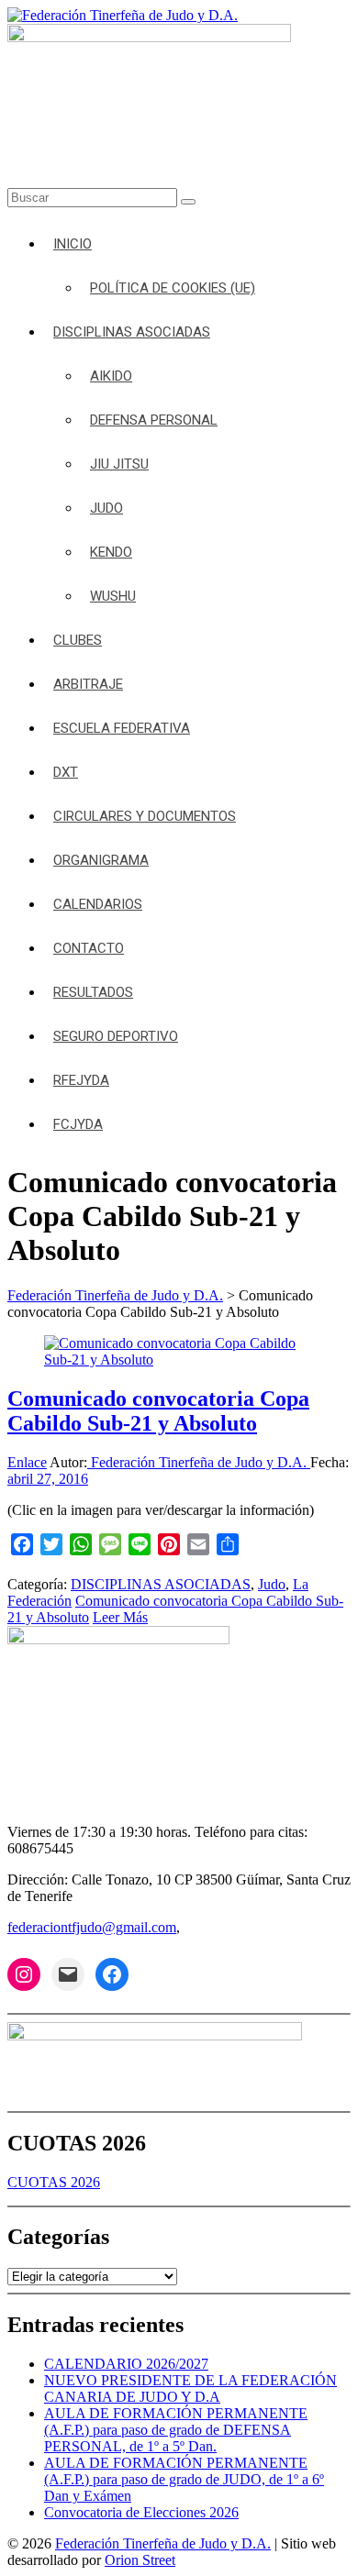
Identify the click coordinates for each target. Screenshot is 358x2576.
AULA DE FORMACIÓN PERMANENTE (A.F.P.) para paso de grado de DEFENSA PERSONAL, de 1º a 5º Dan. (176, 2430)
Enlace (27, 1462)
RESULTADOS (93, 992)
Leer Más (120, 1617)
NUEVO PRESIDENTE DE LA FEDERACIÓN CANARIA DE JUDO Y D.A (190, 2388)
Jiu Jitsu (119, 464)
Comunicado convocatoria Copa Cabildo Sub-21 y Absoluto (158, 1411)
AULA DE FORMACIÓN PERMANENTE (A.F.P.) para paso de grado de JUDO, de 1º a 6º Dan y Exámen (184, 2479)
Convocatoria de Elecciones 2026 (141, 2512)
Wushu (113, 596)
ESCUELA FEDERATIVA (122, 728)
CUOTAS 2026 (54, 2182)
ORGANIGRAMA (101, 860)
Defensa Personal (154, 420)
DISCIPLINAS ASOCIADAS (132, 332)
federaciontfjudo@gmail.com (92, 1927)
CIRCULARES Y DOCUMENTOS (145, 816)
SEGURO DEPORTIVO (116, 1036)
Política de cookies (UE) (173, 288)
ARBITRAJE (88, 684)
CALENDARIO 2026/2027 (126, 2364)
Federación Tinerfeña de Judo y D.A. (199, 1462)
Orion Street (140, 2560)
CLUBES (78, 640)
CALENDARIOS (98, 904)
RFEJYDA (81, 1080)
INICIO (73, 244)
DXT (66, 772)
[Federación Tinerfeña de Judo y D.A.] (123, 15)
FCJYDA (78, 1124)
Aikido (111, 376)
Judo (106, 508)
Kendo (111, 552)
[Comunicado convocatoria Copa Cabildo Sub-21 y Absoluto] (179, 1360)
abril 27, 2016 (48, 1479)
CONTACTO (89, 948)
